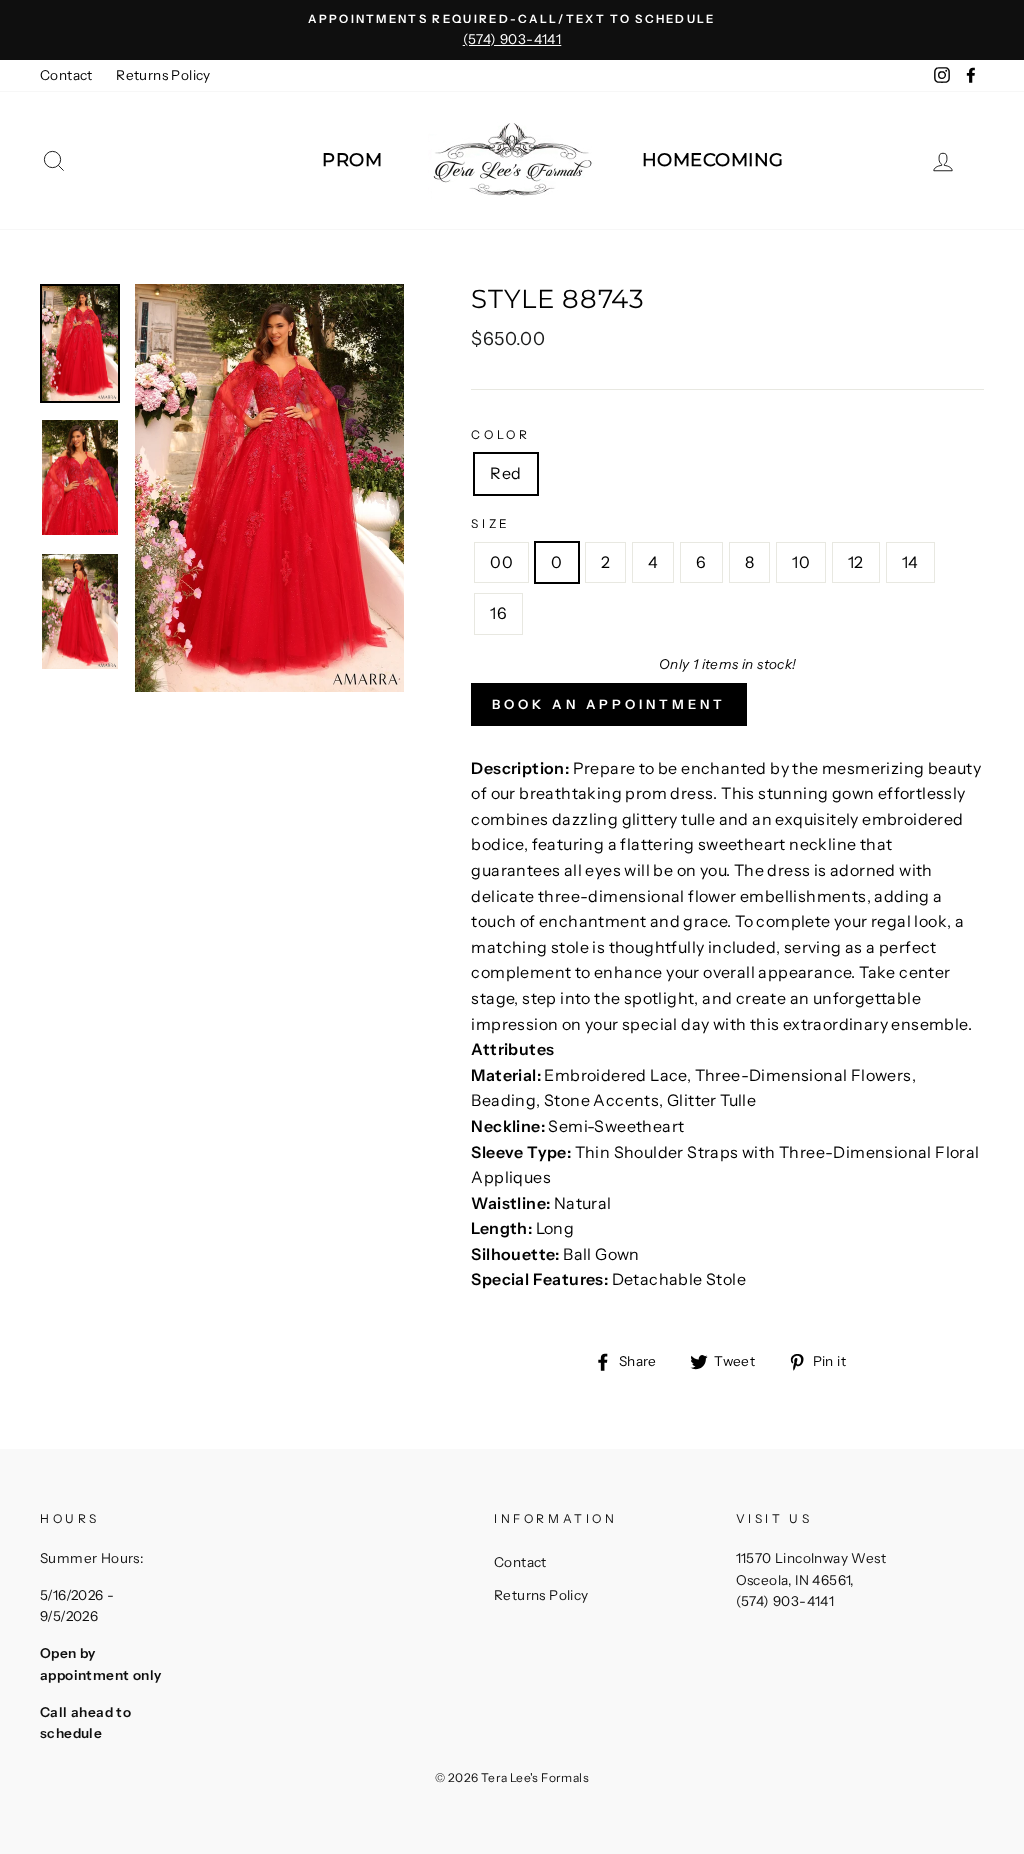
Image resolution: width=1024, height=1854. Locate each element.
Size (490, 523)
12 (856, 562)
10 (801, 562)
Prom (352, 160)
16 (498, 613)
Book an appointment (608, 704)
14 (910, 562)
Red (505, 473)
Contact (66, 75)
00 (501, 562)
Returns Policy (163, 75)
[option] (512, 30)
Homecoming (713, 160)
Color (500, 434)
